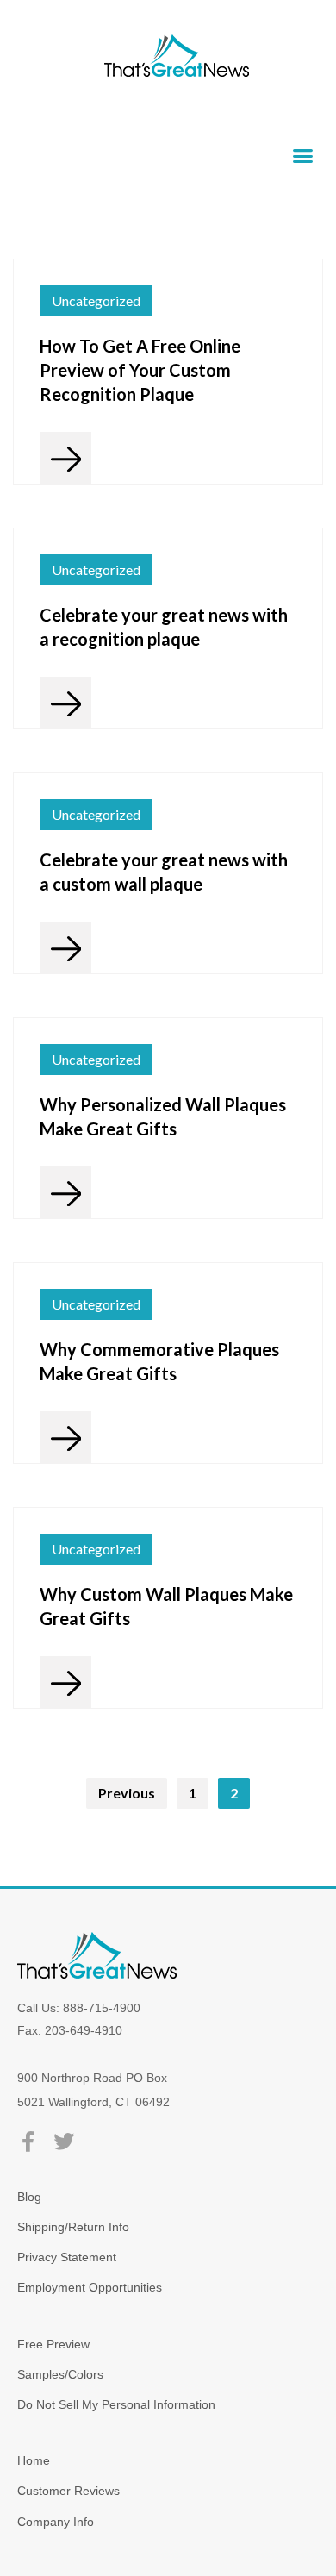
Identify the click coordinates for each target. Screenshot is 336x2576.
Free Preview (53, 2344)
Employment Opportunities (90, 2287)
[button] (303, 156)
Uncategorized (96, 300)
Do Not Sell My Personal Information (116, 2404)
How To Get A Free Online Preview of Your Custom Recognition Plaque (140, 370)
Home (34, 2460)
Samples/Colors (60, 2374)
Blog (29, 2197)
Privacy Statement (67, 2257)
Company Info (56, 2522)
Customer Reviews (68, 2491)
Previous (127, 1793)
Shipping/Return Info (73, 2227)
